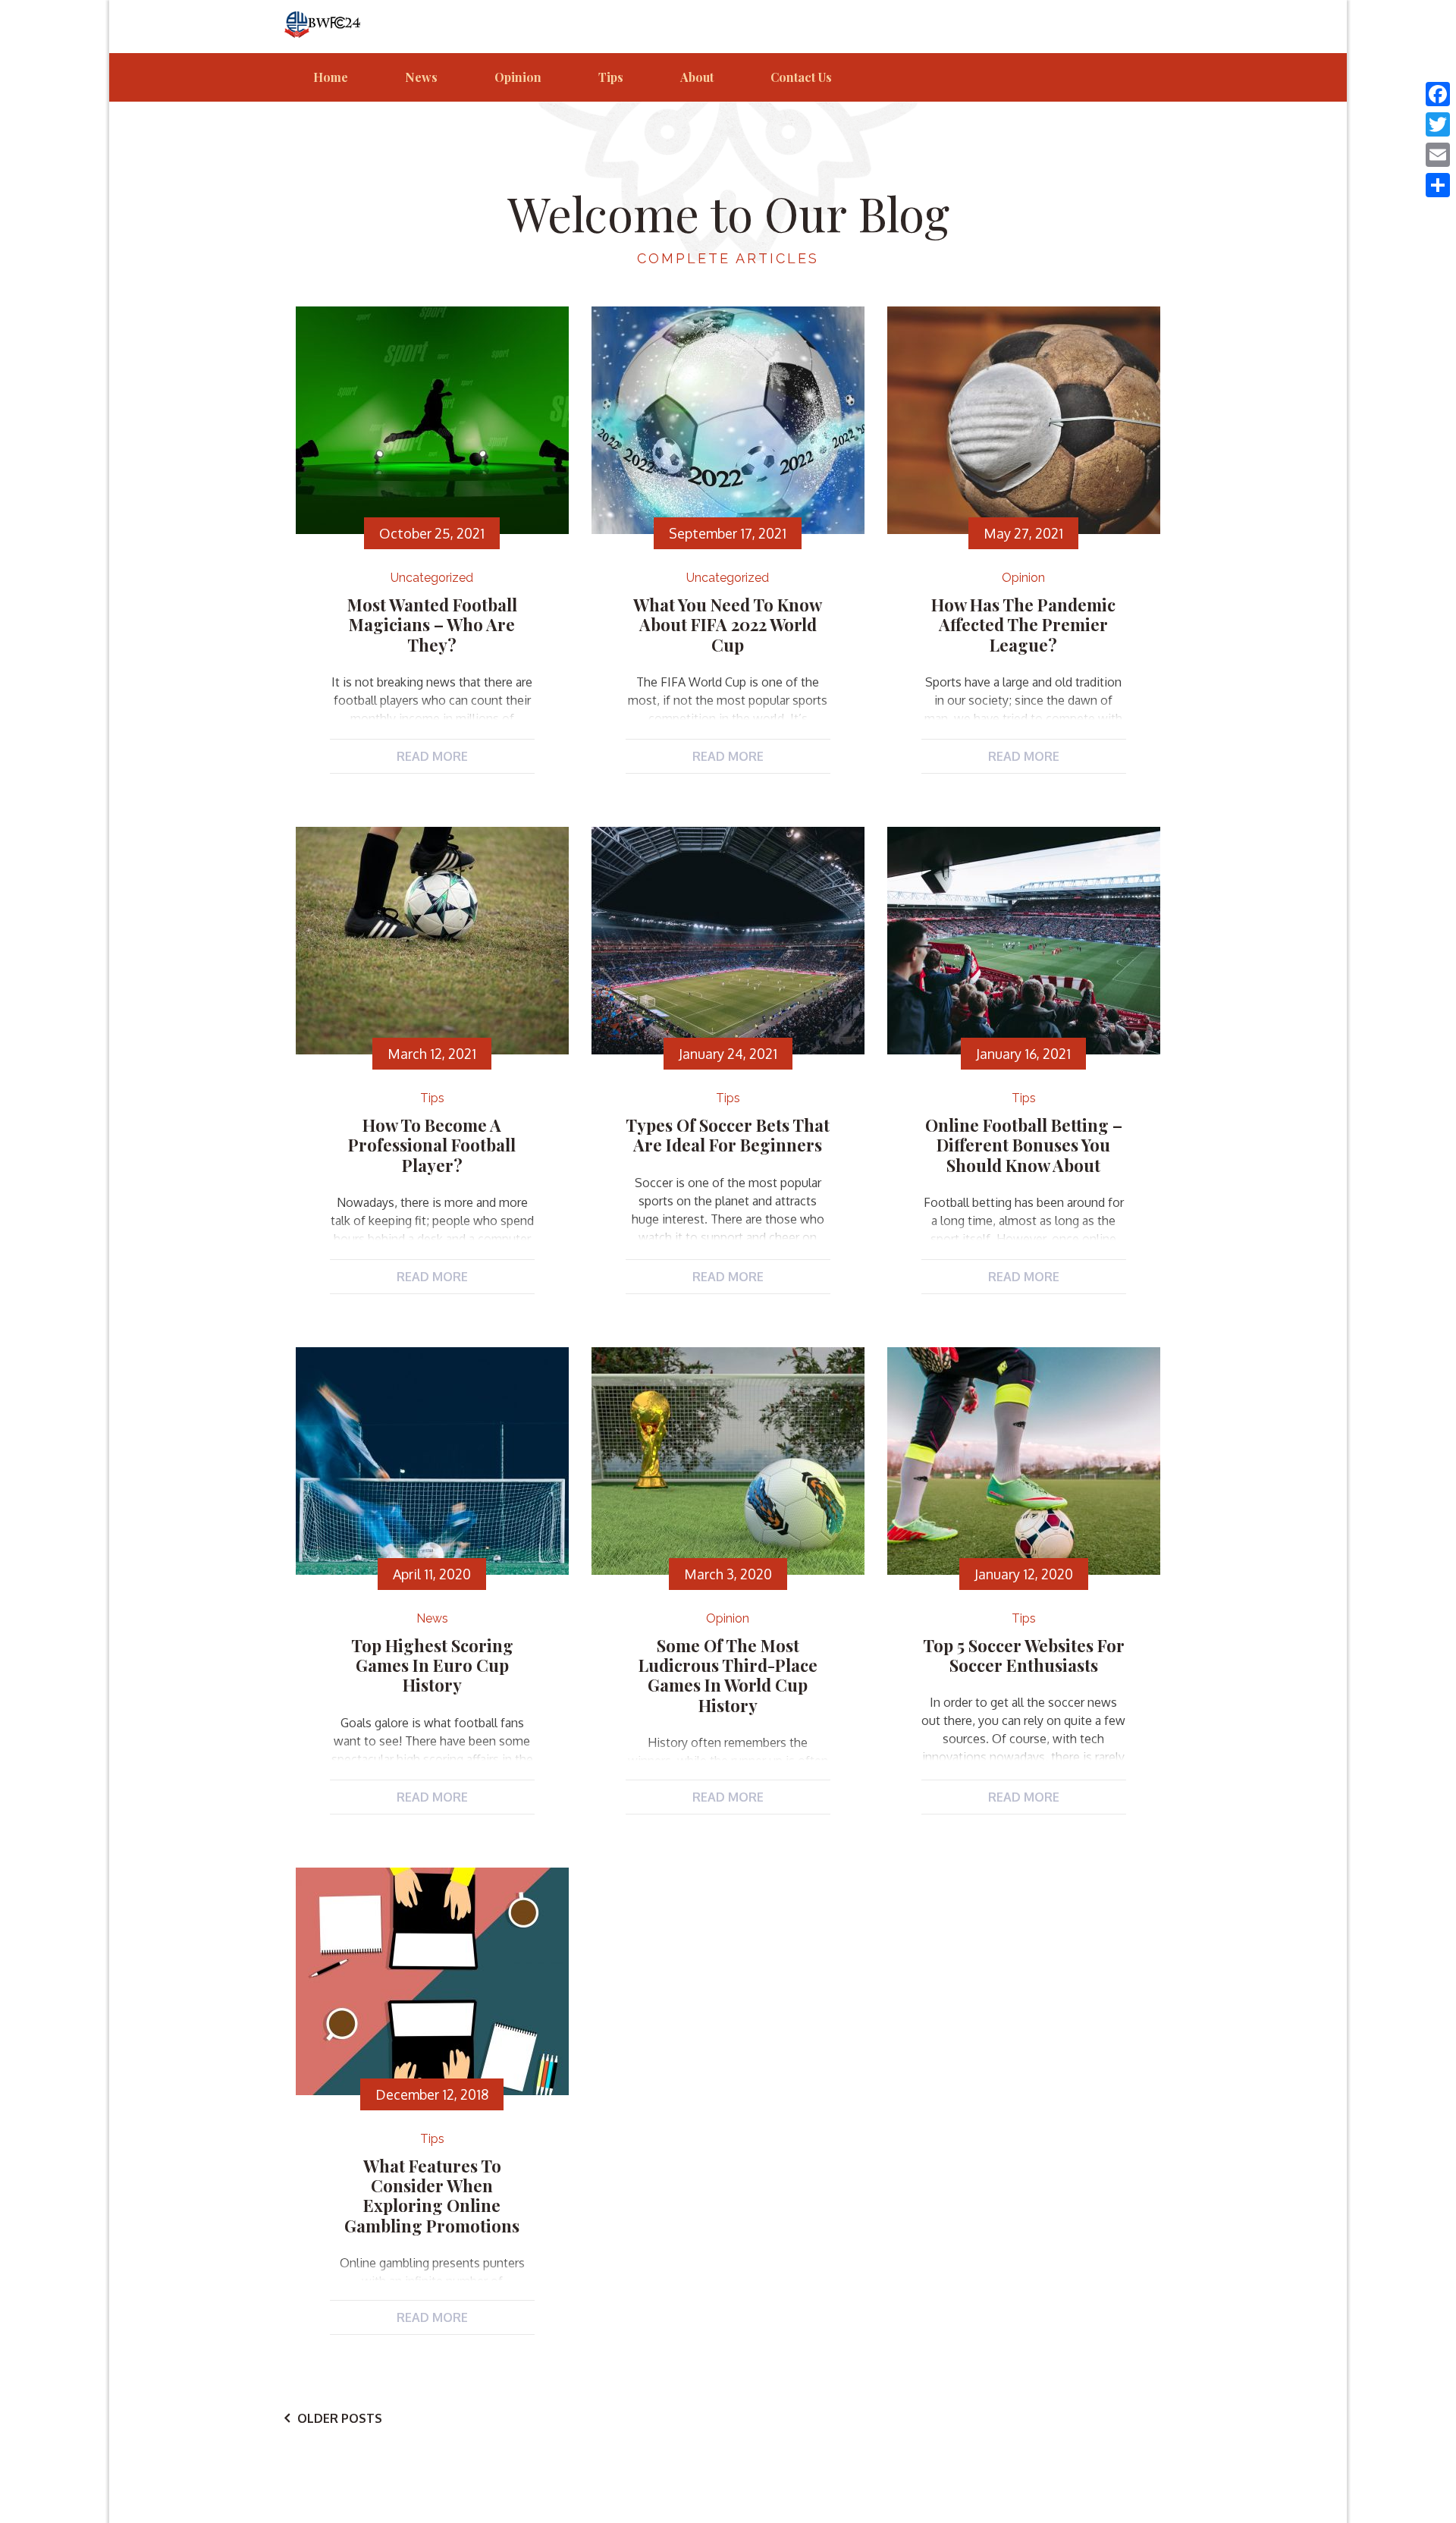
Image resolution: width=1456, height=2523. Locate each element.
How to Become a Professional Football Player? (432, 1145)
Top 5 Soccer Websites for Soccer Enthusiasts (1024, 1655)
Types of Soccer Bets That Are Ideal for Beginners (728, 1135)
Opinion (518, 77)
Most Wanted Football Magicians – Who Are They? (432, 625)
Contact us (801, 77)
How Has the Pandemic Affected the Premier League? (1023, 625)
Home (331, 77)
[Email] (1438, 155)
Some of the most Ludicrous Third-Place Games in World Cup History (728, 1675)
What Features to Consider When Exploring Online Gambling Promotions (432, 2196)
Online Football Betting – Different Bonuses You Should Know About (1024, 1145)
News (421, 77)
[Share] (1438, 185)
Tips (611, 77)
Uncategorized (432, 578)
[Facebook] (1438, 94)
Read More (432, 756)
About (697, 77)
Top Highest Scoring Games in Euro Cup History (432, 1665)
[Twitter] (1438, 124)
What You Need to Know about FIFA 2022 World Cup (728, 625)
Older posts (340, 2418)
